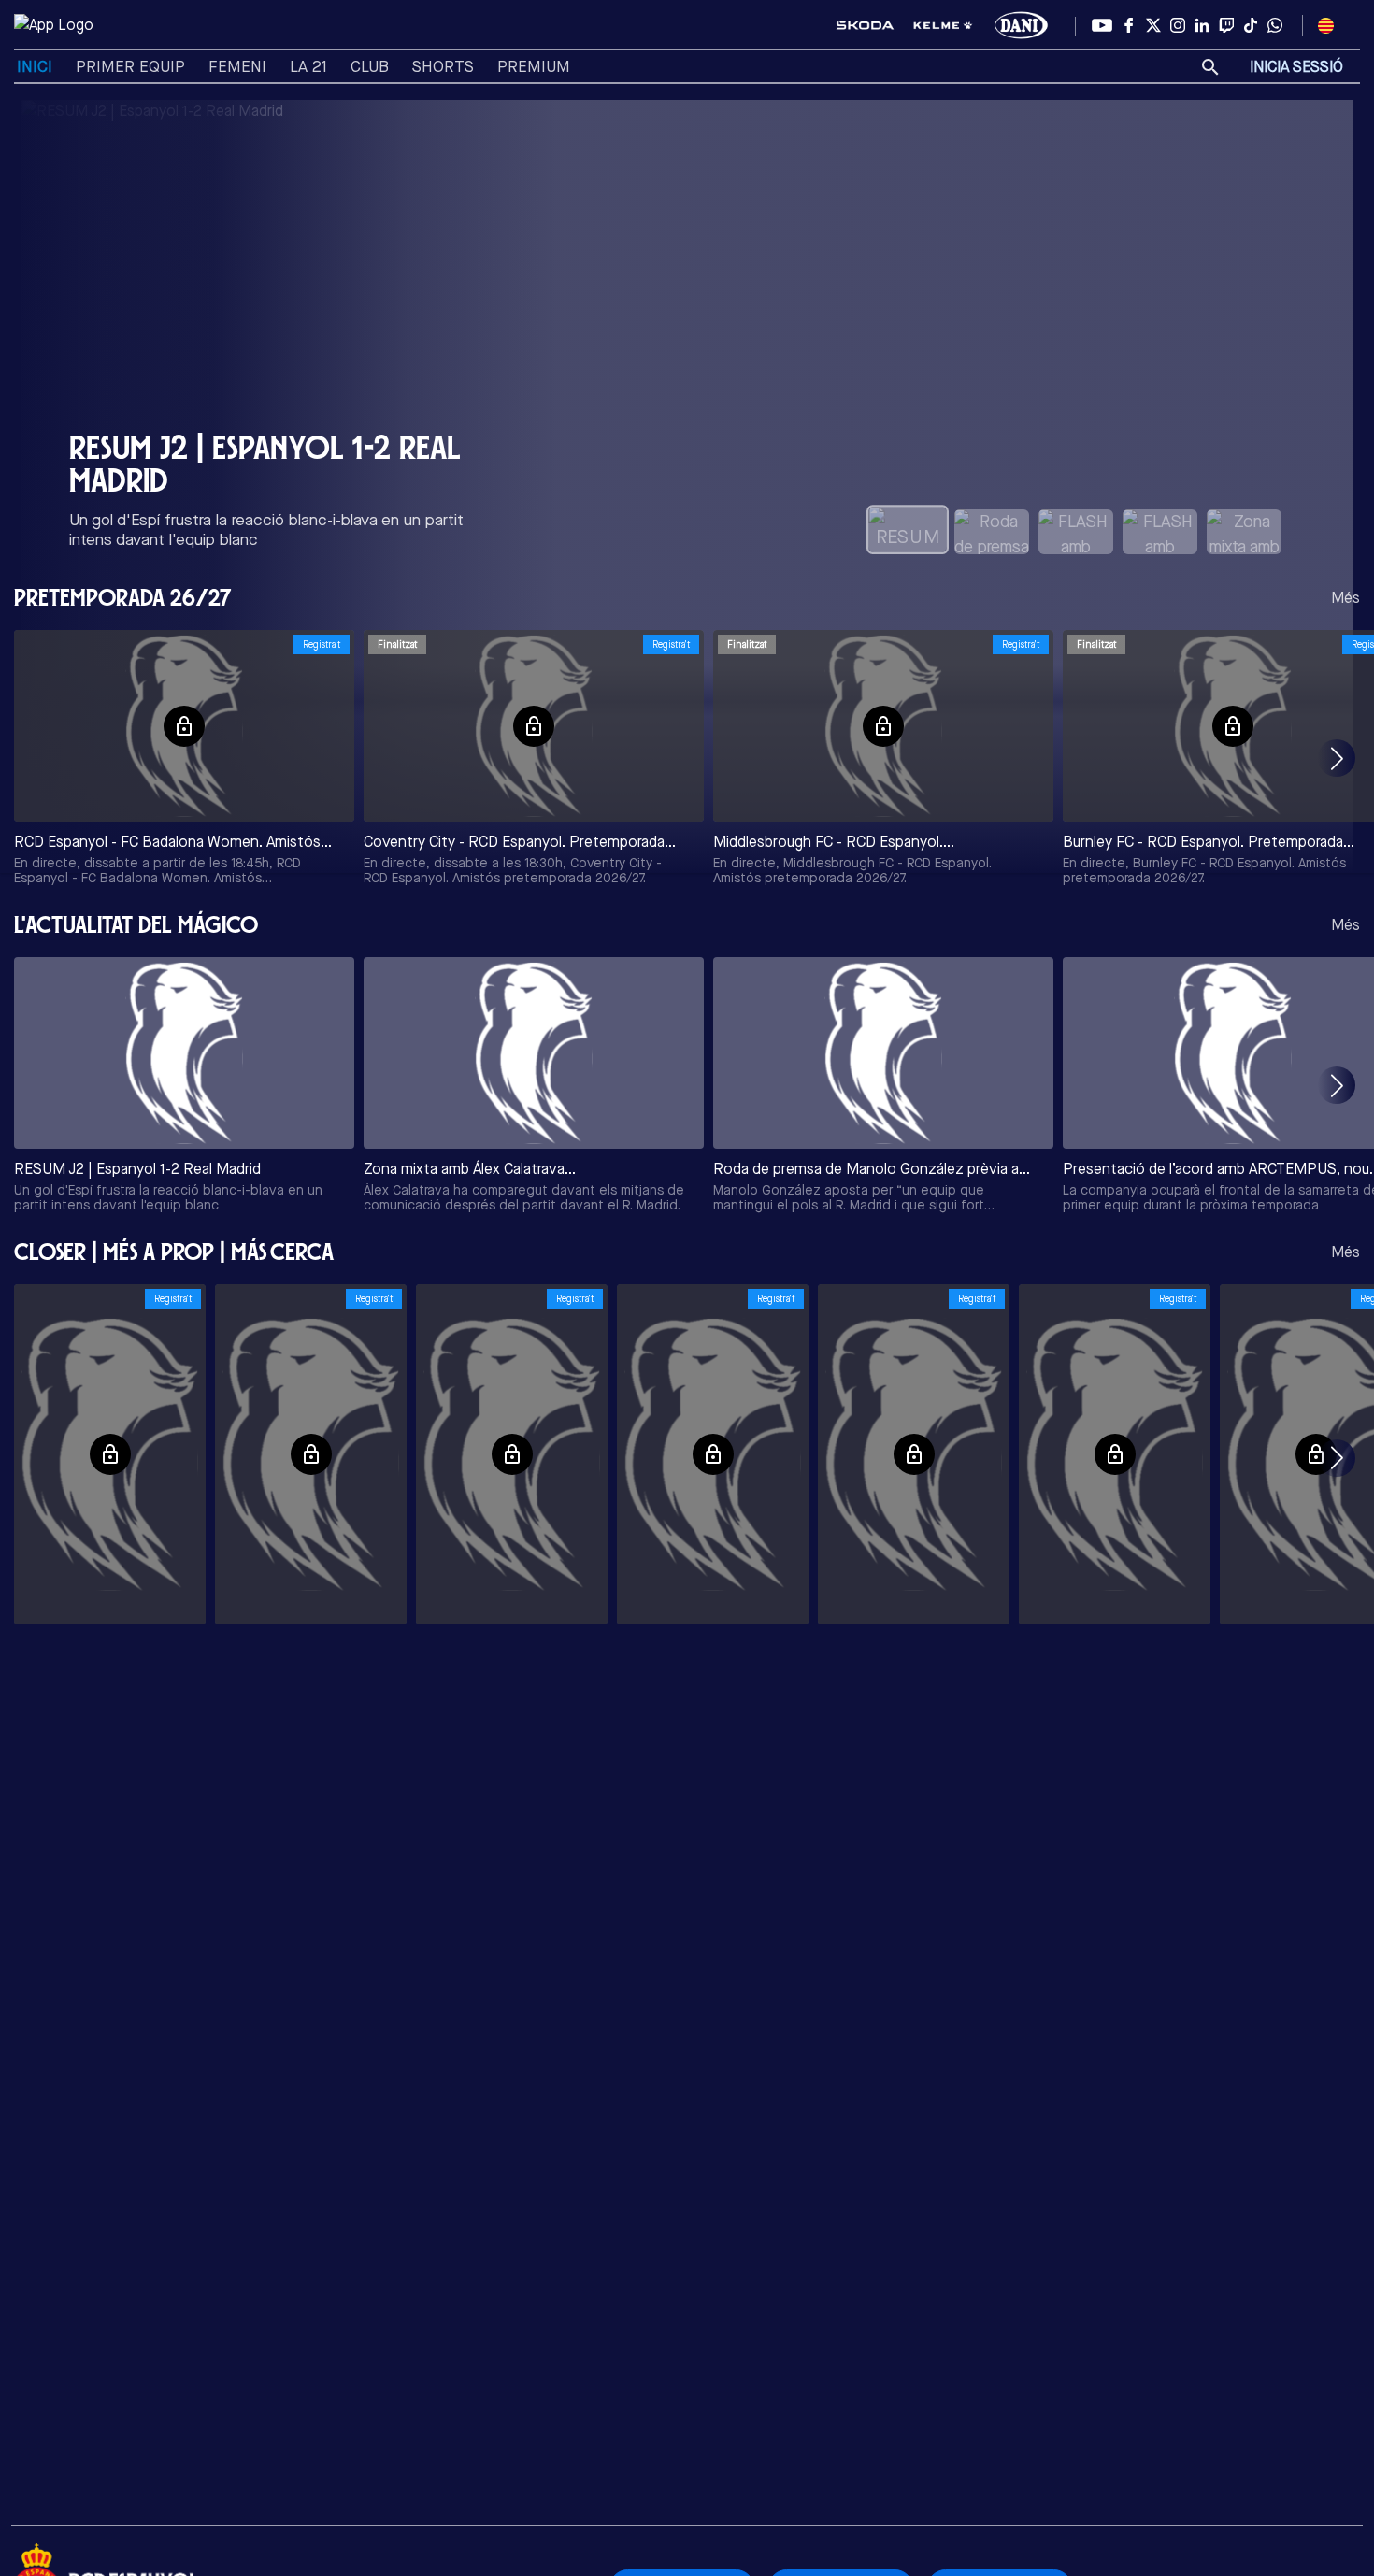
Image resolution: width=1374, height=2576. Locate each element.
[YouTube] (1102, 25)
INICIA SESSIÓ (1296, 67)
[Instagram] (1178, 25)
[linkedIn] (1202, 25)
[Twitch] (1226, 25)
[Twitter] (1153, 25)
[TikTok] (1251, 25)
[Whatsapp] (1275, 25)
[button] (1337, 758)
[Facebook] (1129, 25)
